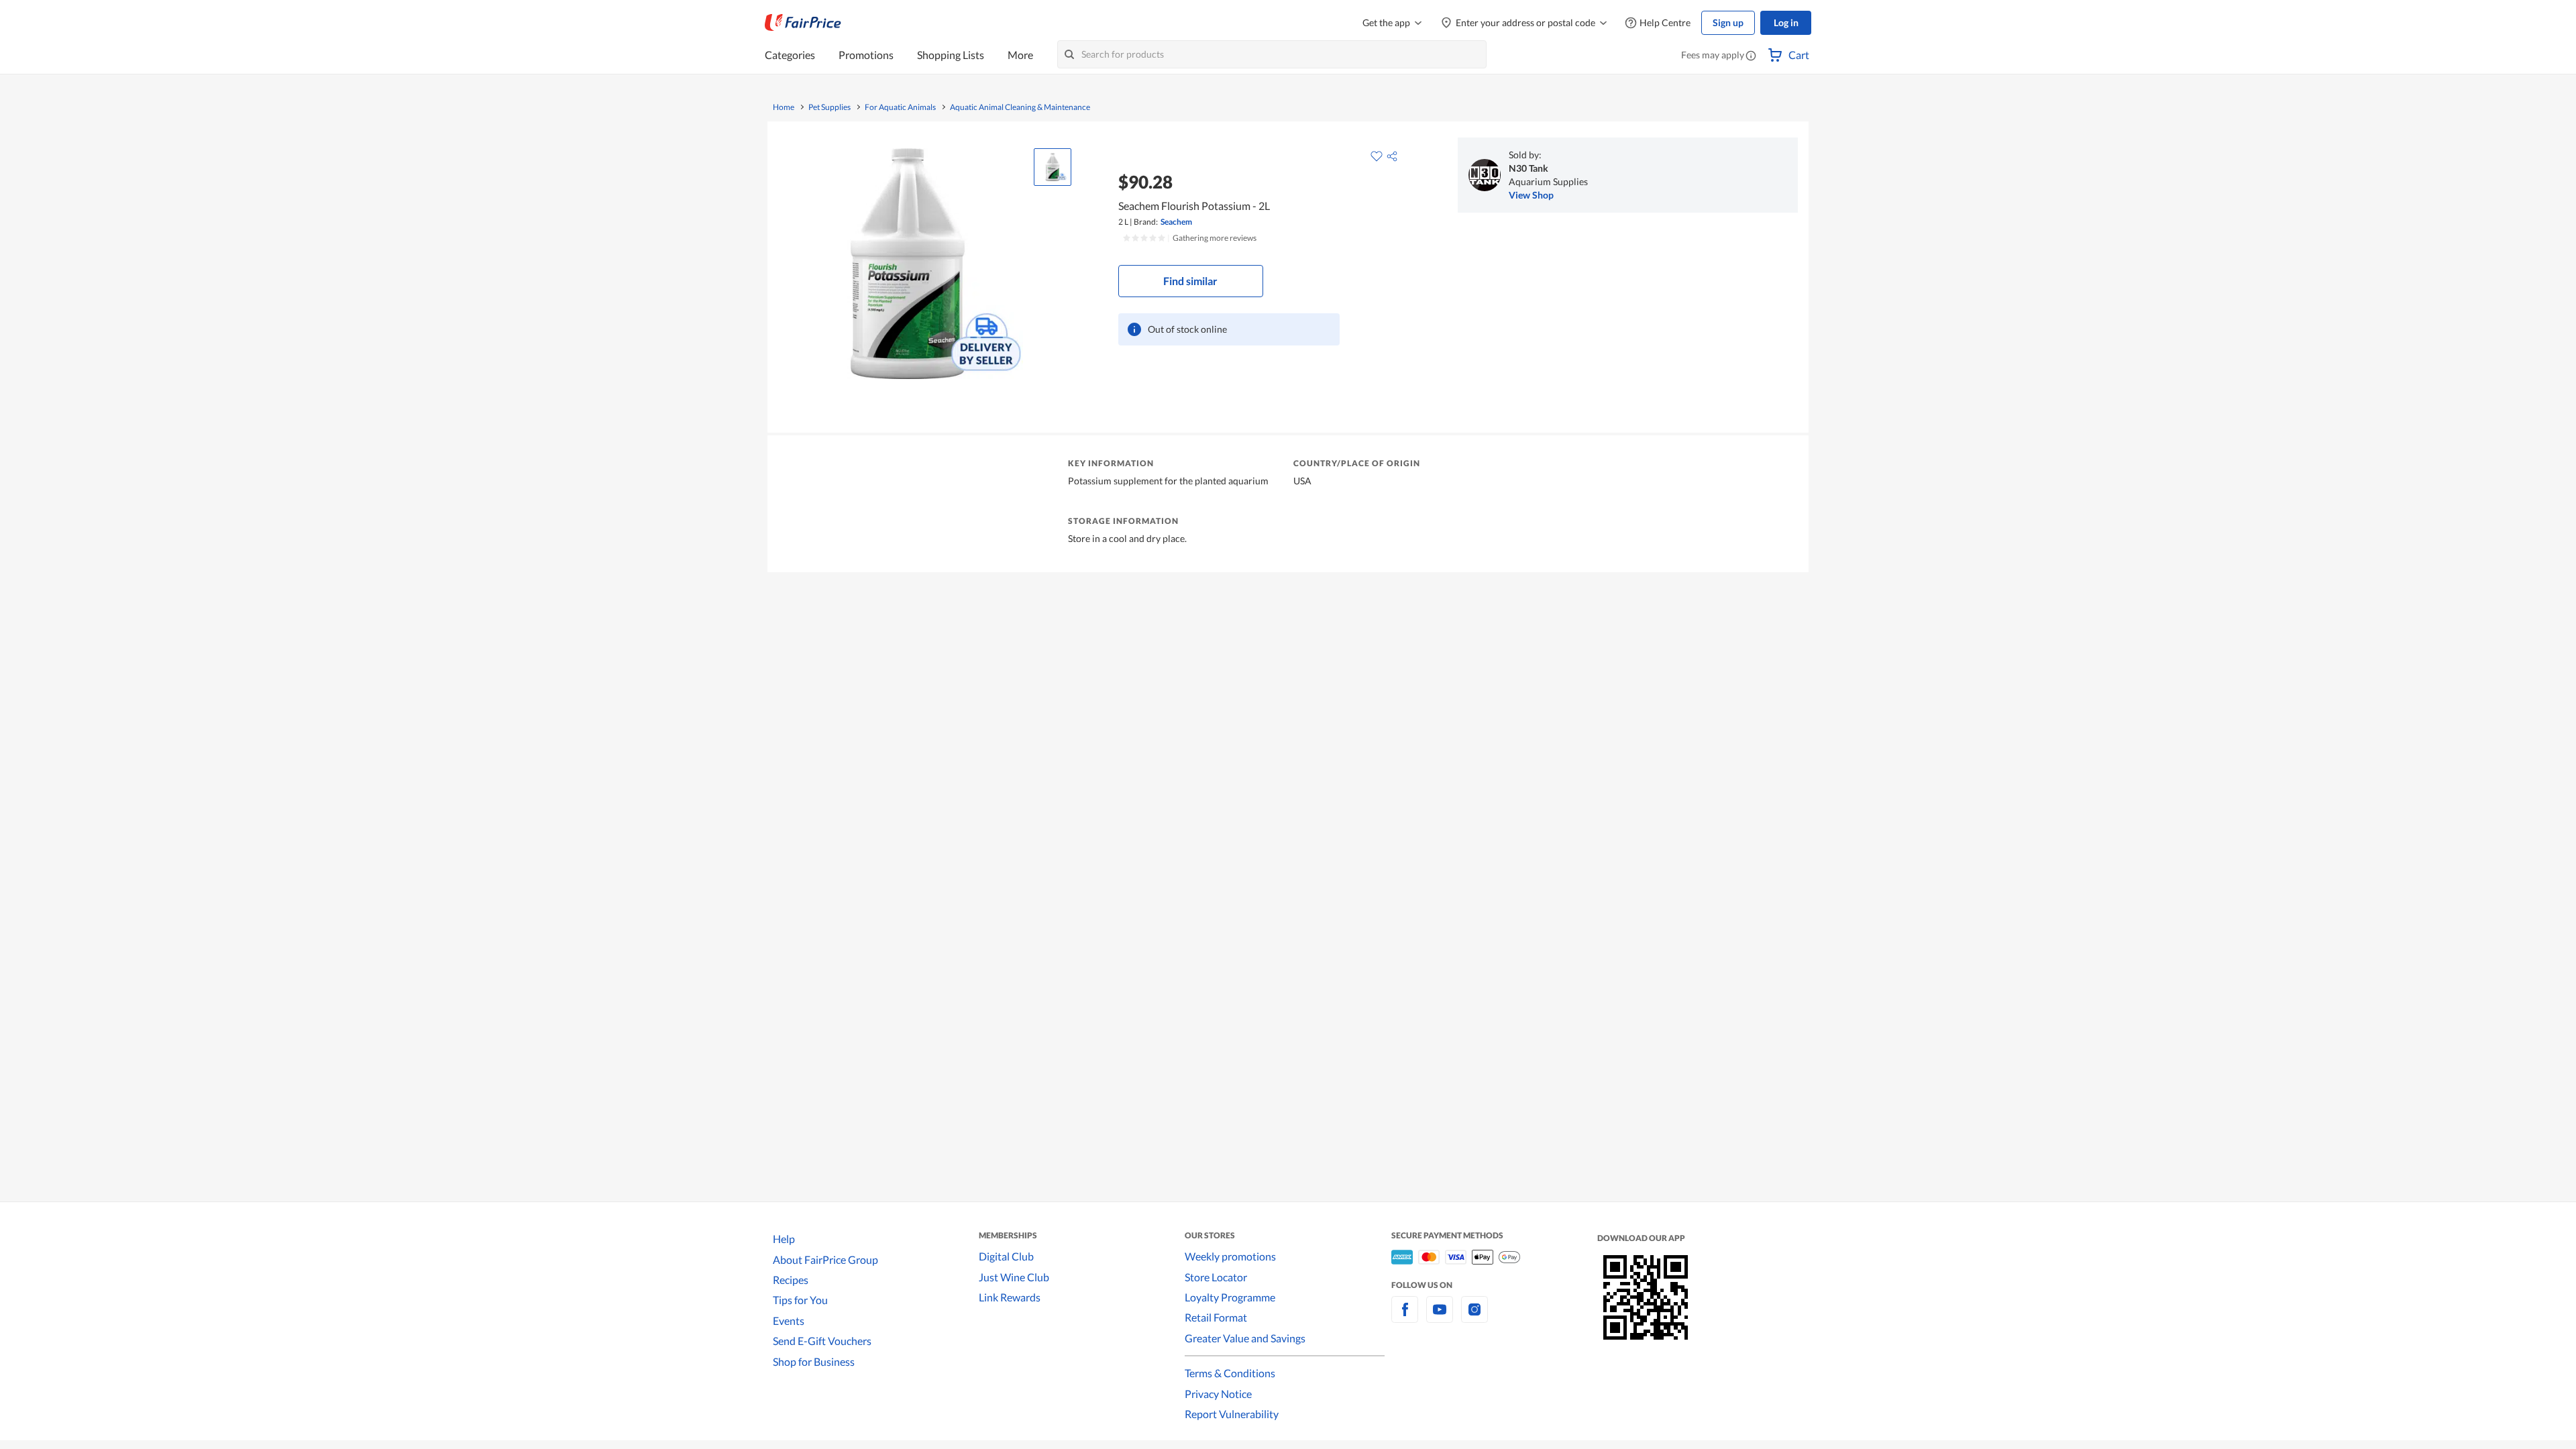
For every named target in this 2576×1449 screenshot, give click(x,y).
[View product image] (1053, 167)
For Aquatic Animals (900, 107)
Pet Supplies (829, 107)
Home (784, 107)
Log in (1786, 22)
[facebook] (1405, 1317)
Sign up (1728, 22)
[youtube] (1440, 1317)
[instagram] (1474, 1317)
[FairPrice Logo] (803, 23)
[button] (1751, 56)
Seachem (1176, 222)
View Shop (1531, 195)
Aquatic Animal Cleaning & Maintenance (1020, 107)
